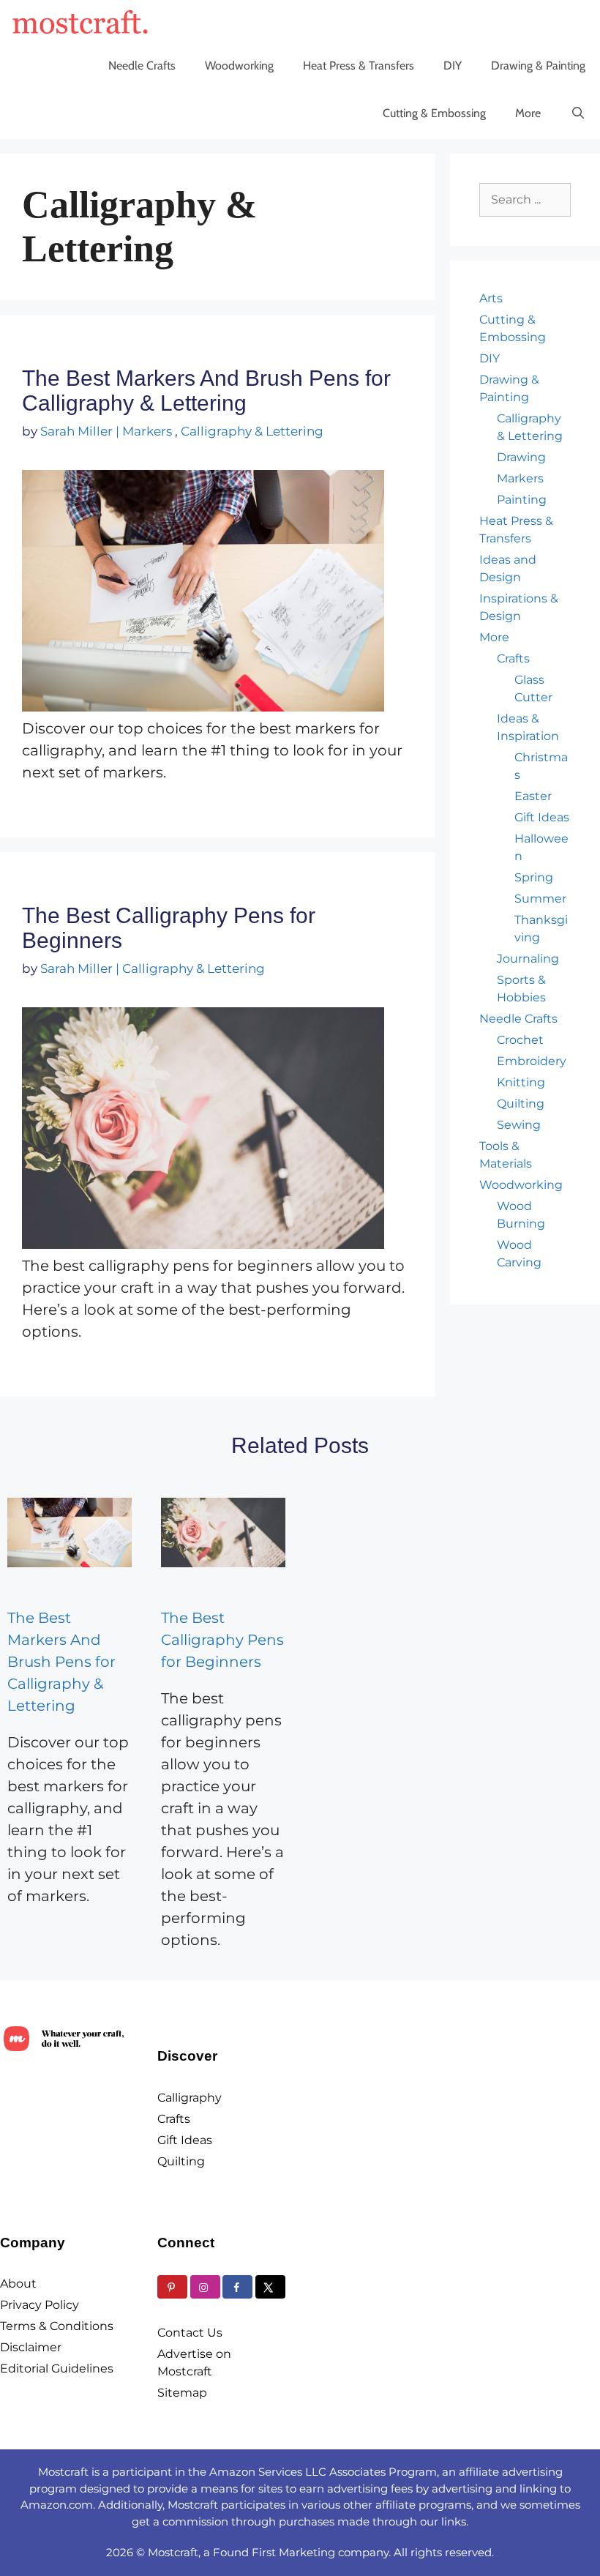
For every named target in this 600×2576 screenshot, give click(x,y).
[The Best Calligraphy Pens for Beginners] (223, 1532)
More (528, 113)
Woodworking (239, 66)
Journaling (528, 959)
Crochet (520, 1040)
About (18, 2284)
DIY (453, 66)
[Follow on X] (270, 2287)
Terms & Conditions (57, 2326)
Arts (491, 298)
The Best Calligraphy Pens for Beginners (222, 1640)
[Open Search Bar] (578, 113)
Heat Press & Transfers (359, 66)
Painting (522, 500)
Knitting (521, 1082)
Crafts (513, 658)
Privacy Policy (40, 2305)
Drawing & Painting (538, 66)
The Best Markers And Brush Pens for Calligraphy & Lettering (206, 391)
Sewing (519, 1125)
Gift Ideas (542, 817)
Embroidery (532, 1061)
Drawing (521, 457)
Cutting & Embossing (434, 113)
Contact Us (190, 2333)
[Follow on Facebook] (237, 2287)
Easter (533, 796)
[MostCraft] (84, 22)
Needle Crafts (142, 66)
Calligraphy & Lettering (252, 431)
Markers (147, 431)
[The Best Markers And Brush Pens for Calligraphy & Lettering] (70, 1532)
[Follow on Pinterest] (172, 2287)
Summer (540, 899)
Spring (534, 877)
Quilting (521, 1104)
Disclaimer (31, 2347)
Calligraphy (190, 2098)
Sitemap (182, 2393)
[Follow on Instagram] (205, 2287)
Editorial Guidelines (57, 2368)
